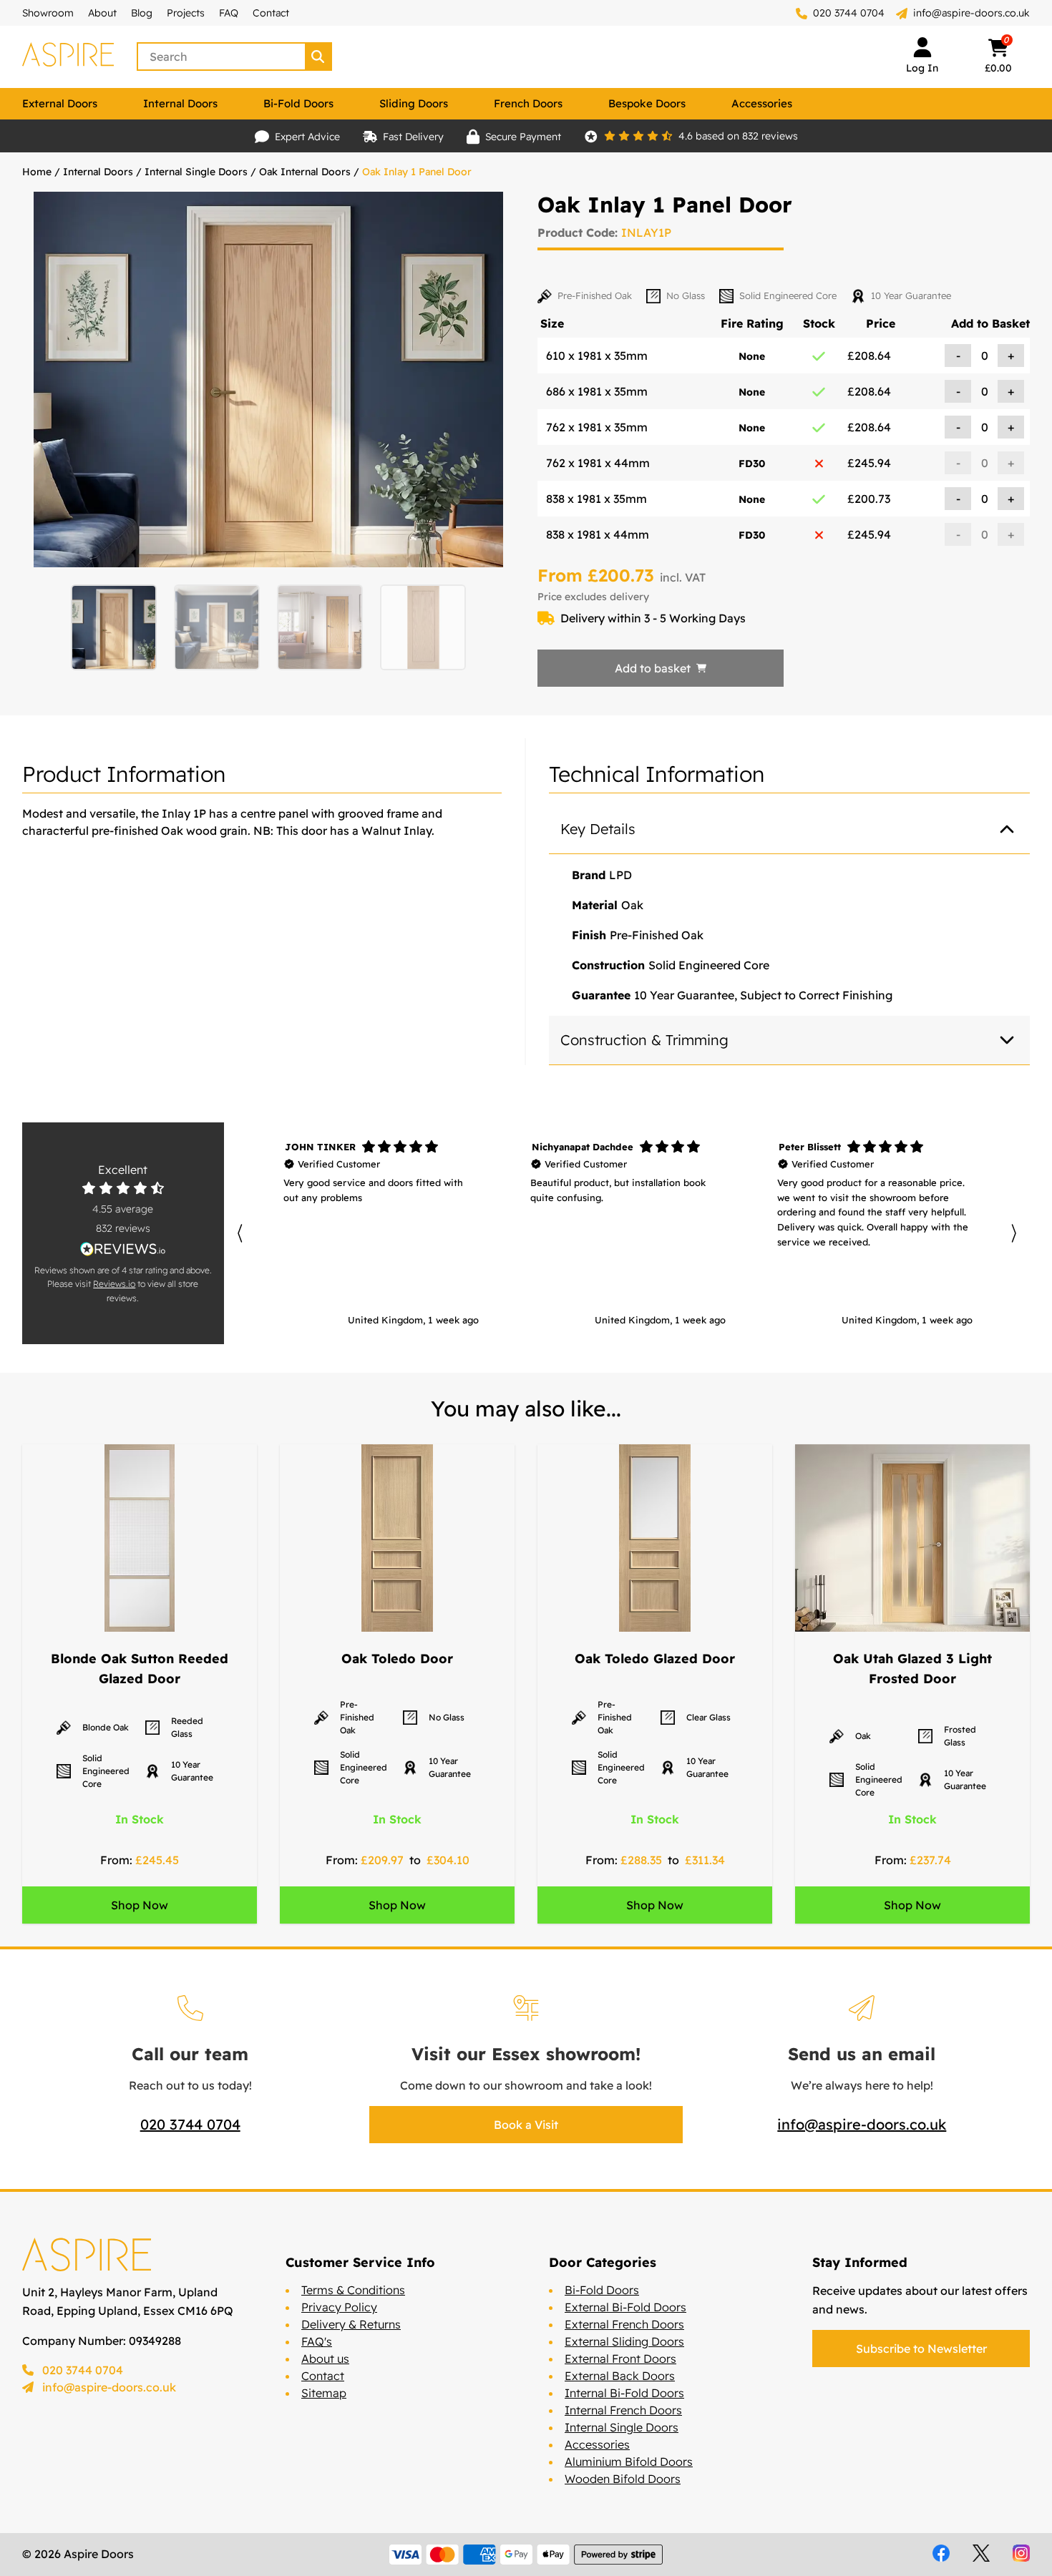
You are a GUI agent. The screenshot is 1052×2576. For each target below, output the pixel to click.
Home (37, 172)
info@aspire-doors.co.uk (971, 13)
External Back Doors (620, 2376)
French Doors (528, 103)
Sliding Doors (414, 103)
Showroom (48, 13)
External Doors (60, 103)
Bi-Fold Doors (298, 103)
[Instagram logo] (1021, 2553)
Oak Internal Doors (305, 172)
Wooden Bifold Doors (623, 2479)
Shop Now (140, 1905)
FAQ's (317, 2341)
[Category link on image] (140, 1538)
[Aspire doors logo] (68, 57)
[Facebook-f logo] (941, 2553)
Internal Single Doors (196, 172)
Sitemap (324, 2393)
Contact (271, 13)
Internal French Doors (623, 2410)
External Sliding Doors (624, 2341)
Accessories (762, 103)
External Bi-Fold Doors (625, 2307)
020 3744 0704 (847, 13)
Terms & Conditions (353, 2290)
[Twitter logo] (981, 2553)
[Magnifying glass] (319, 57)
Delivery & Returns (351, 2324)
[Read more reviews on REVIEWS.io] (123, 1249)
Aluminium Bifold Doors (629, 2462)
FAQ (229, 13)
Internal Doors (180, 103)
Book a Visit (526, 2125)
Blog (142, 13)
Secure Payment (523, 137)
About (102, 13)
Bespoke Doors (647, 103)
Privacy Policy (339, 2307)
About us (325, 2359)
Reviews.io (114, 1284)
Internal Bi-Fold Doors (624, 2393)
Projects (186, 13)
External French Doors (624, 2324)
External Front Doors (620, 2359)
